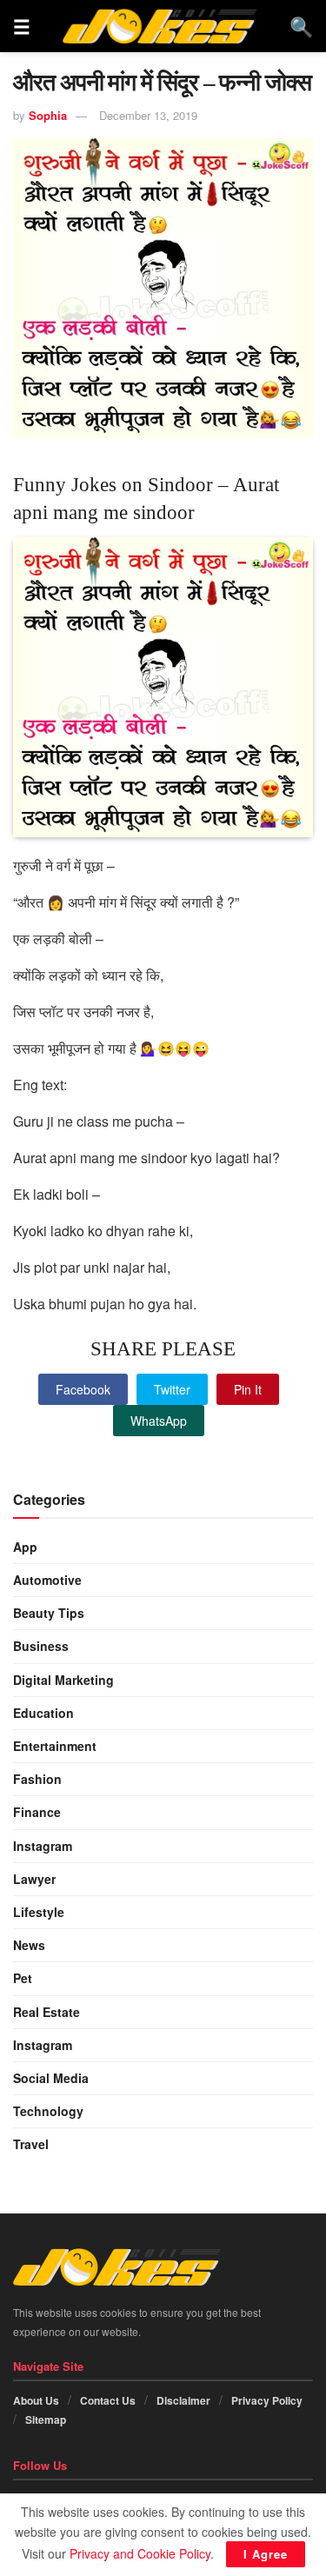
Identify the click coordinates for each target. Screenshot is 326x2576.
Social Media (51, 2078)
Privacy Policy (267, 2400)
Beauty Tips (49, 1613)
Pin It (248, 1389)
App (25, 1547)
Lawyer (34, 1879)
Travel (31, 2144)
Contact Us (108, 2400)
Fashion (37, 1779)
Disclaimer (183, 2400)
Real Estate (47, 2012)
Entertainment (55, 1746)
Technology (48, 2111)
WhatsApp (159, 1421)
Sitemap (46, 2420)
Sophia (48, 115)
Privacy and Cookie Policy (140, 2553)
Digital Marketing (63, 1680)
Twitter (172, 1389)
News (29, 1945)
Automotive (47, 1580)
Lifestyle (39, 1912)
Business (41, 1646)
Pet (23, 1978)
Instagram (43, 1846)
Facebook (83, 1389)
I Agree (266, 2554)
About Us (36, 2400)
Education (43, 1713)
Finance (37, 1812)
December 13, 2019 (148, 115)
